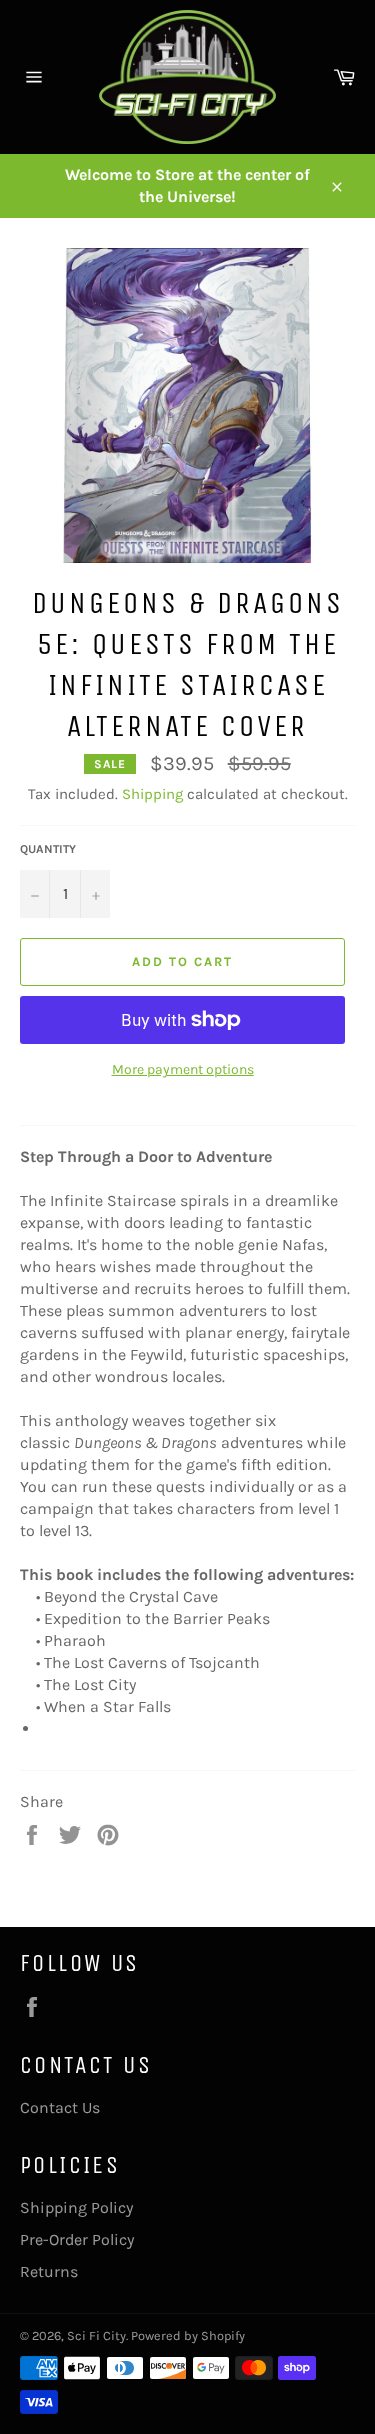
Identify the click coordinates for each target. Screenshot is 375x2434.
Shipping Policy (76, 2207)
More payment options (183, 1069)
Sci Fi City (96, 2335)
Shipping (152, 794)
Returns (49, 2271)
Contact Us (60, 2107)
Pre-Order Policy (77, 2239)
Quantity (48, 849)
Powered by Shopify (188, 2335)
